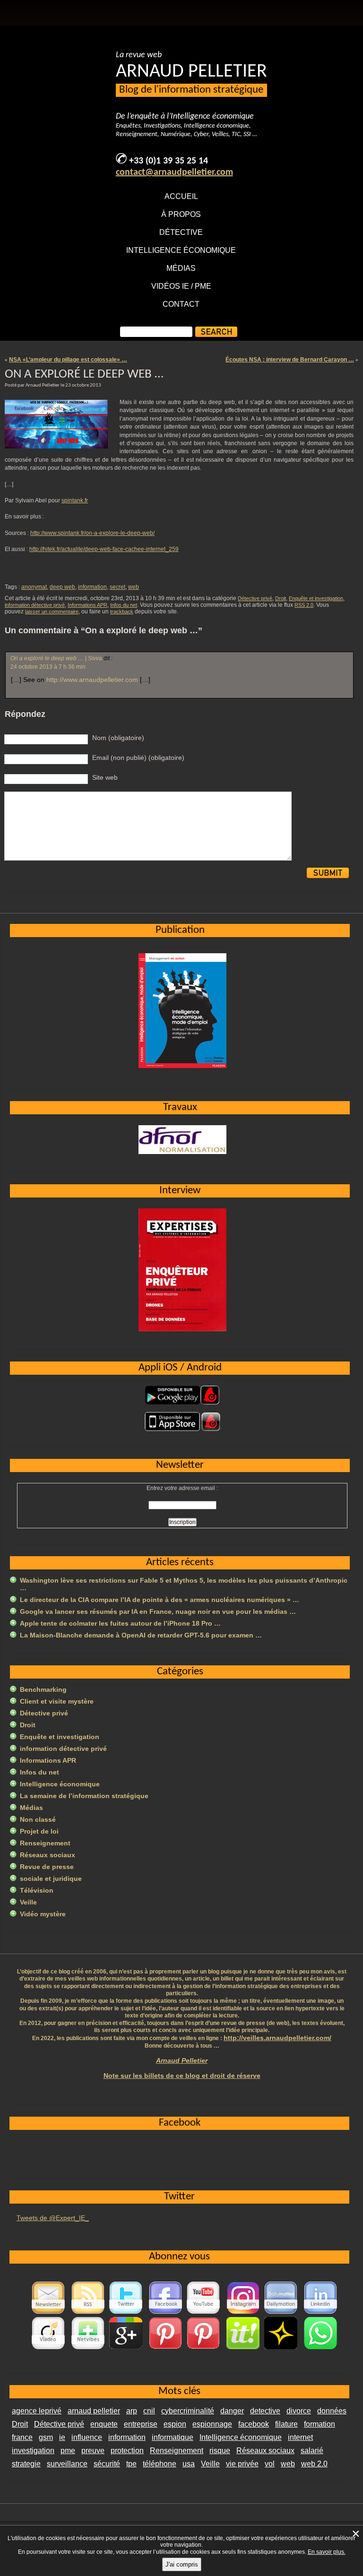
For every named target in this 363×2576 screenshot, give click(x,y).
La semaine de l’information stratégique (84, 1796)
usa (189, 2464)
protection (127, 2451)
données (332, 2411)
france (22, 2437)
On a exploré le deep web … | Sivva (56, 658)
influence (87, 2437)
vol (270, 2464)
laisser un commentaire (52, 612)
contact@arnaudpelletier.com (174, 172)
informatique (173, 2437)
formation (320, 2424)
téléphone (160, 2464)
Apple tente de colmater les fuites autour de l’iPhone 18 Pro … (120, 1623)
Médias (181, 268)
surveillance (67, 2464)
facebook (254, 2424)
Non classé (38, 1819)
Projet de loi (39, 1831)
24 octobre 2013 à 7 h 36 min (48, 667)
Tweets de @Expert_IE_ (53, 2218)
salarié (312, 2451)
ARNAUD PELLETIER (191, 72)
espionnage (212, 2424)
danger (232, 2411)
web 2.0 (314, 2464)
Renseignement (45, 1843)
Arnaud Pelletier (182, 2060)
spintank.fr (75, 500)
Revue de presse (47, 1867)
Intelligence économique (181, 250)
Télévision (37, 1890)
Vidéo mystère (43, 1914)
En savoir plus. (327, 2552)
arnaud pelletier (94, 2411)
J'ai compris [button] (182, 2564)
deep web (62, 587)
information (92, 587)
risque (220, 2451)
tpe (131, 2464)
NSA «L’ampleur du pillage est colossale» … (68, 360)
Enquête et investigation (316, 598)
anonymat (34, 587)
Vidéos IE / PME (181, 286)
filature (286, 2424)
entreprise (141, 2424)
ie (62, 2437)
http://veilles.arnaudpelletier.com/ (277, 2038)
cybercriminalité (188, 2411)
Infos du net (124, 605)
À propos (181, 214)
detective (265, 2411)
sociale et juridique (51, 1878)
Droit (281, 598)
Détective (181, 232)
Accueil (181, 196)
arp (132, 2411)
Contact (181, 304)
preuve (93, 2451)
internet (300, 2437)
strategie (26, 2464)
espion (175, 2424)
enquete (104, 2424)
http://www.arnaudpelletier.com (92, 680)
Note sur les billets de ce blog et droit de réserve (182, 2076)
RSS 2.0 (304, 605)
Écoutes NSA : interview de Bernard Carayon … (290, 360)
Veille (28, 1902)
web (134, 587)
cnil (149, 2411)
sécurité (107, 2464)
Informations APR (87, 605)
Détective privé (255, 598)
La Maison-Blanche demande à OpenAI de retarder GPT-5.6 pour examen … (141, 1635)
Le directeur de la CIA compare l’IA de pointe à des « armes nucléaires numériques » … (160, 1600)
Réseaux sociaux (48, 1855)
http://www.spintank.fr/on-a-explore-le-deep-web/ (92, 533)
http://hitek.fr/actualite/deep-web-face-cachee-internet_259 (104, 549)
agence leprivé (37, 2411)
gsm (46, 2437)
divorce (299, 2411)
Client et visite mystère (57, 1701)
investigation (33, 2451)
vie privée (242, 2464)
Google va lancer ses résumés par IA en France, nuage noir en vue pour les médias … (158, 1611)
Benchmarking (43, 1689)
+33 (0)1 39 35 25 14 (169, 161)
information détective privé (35, 605)
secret (117, 587)
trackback (122, 612)
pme (68, 2451)
